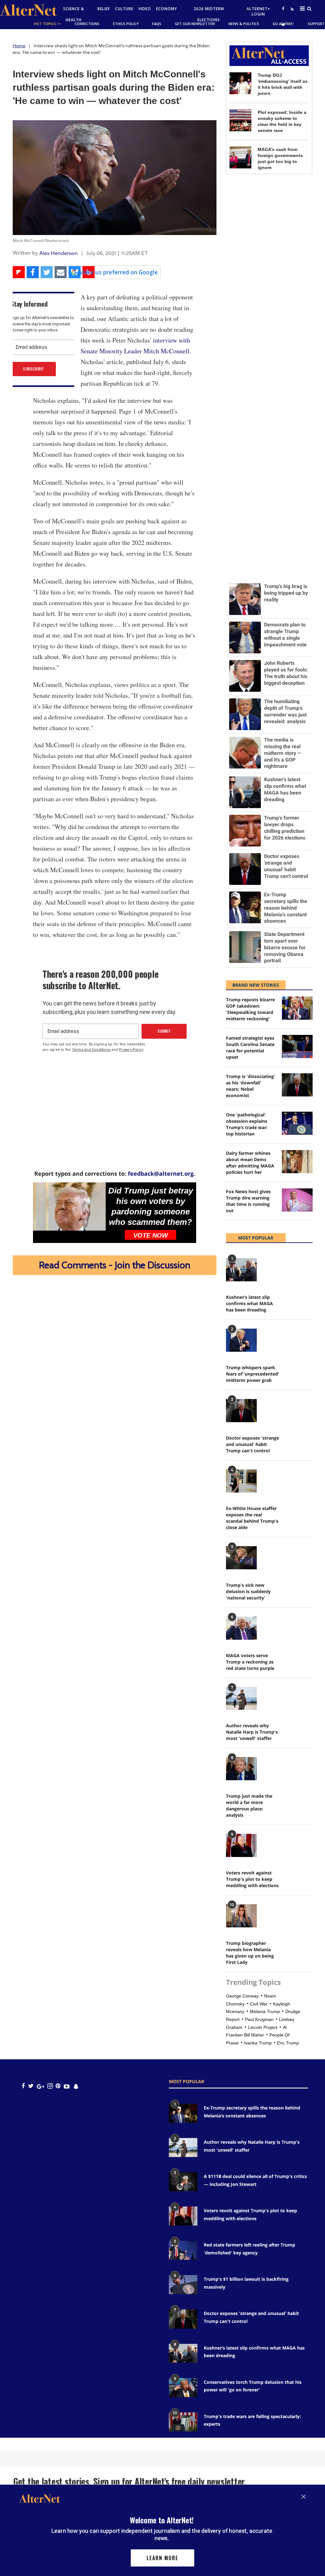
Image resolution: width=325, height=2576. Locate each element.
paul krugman (259, 2019)
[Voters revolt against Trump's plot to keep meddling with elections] (241, 1845)
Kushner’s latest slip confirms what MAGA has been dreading (249, 1303)
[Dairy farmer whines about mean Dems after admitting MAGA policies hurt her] (297, 1162)
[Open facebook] (283, 8)
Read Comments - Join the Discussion (115, 1265)
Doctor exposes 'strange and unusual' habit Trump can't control (252, 1444)
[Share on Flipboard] (19, 272)
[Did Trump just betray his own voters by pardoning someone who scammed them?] (69, 1206)
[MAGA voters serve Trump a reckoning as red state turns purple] (241, 1628)
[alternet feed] (291, 16)
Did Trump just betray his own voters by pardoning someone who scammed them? (151, 1206)
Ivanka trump (258, 2043)
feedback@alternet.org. (162, 1174)
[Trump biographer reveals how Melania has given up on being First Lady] (241, 1916)
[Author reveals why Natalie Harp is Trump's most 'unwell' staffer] (241, 1699)
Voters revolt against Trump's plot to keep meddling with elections (252, 1879)
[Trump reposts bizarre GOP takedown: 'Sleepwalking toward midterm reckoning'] (297, 1008)
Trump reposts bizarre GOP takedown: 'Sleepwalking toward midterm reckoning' (250, 1009)
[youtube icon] (67, 2086)
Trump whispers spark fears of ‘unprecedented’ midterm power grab (252, 1374)
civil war (259, 2004)
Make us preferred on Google (118, 272)
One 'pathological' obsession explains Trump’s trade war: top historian (247, 1124)
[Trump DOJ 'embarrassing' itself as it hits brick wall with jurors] (240, 83)
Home (19, 46)
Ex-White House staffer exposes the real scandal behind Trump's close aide (252, 1518)
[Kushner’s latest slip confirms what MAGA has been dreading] (241, 1270)
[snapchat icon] (76, 2086)
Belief (104, 9)
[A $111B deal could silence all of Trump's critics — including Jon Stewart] (183, 2182)
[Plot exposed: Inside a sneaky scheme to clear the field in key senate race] (240, 120)
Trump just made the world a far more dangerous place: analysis (249, 1805)
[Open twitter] (283, 25)
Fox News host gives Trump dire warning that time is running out (248, 1201)
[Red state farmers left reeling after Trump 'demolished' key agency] (183, 2250)
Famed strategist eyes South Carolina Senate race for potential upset (250, 1047)
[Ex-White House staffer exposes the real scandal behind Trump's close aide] (241, 1481)
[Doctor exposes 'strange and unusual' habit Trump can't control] (241, 1411)
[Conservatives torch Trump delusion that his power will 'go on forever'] (183, 2388)
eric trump (288, 2043)
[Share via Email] (61, 272)
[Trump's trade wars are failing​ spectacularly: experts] (183, 2422)
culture (124, 9)
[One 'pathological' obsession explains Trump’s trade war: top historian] (297, 1123)
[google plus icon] (40, 2086)
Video (145, 9)
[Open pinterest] (58, 2086)
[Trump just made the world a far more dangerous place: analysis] (241, 1769)
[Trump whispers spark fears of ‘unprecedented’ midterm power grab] (241, 1340)
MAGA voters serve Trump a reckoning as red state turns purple (250, 1662)
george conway (242, 1996)
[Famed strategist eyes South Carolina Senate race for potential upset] (297, 1046)
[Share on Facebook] (33, 272)
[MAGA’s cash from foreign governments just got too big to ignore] (240, 157)
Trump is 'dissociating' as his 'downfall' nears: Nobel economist (251, 1086)
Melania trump (265, 2011)
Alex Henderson (59, 253)
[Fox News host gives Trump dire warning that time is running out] (297, 1200)
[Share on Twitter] (47, 272)
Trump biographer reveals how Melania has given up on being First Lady (250, 1953)
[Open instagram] (50, 2086)
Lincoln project (263, 2027)
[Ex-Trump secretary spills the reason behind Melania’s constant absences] (183, 2113)
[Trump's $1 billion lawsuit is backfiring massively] (183, 2285)
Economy (167, 9)
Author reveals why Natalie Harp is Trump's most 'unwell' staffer (252, 1732)
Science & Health (74, 14)
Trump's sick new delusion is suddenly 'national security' (248, 1591)
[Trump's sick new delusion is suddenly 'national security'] (241, 1558)
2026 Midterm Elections (209, 14)
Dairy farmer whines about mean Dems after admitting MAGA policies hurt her (250, 1163)
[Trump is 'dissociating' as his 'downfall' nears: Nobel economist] (297, 1085)
